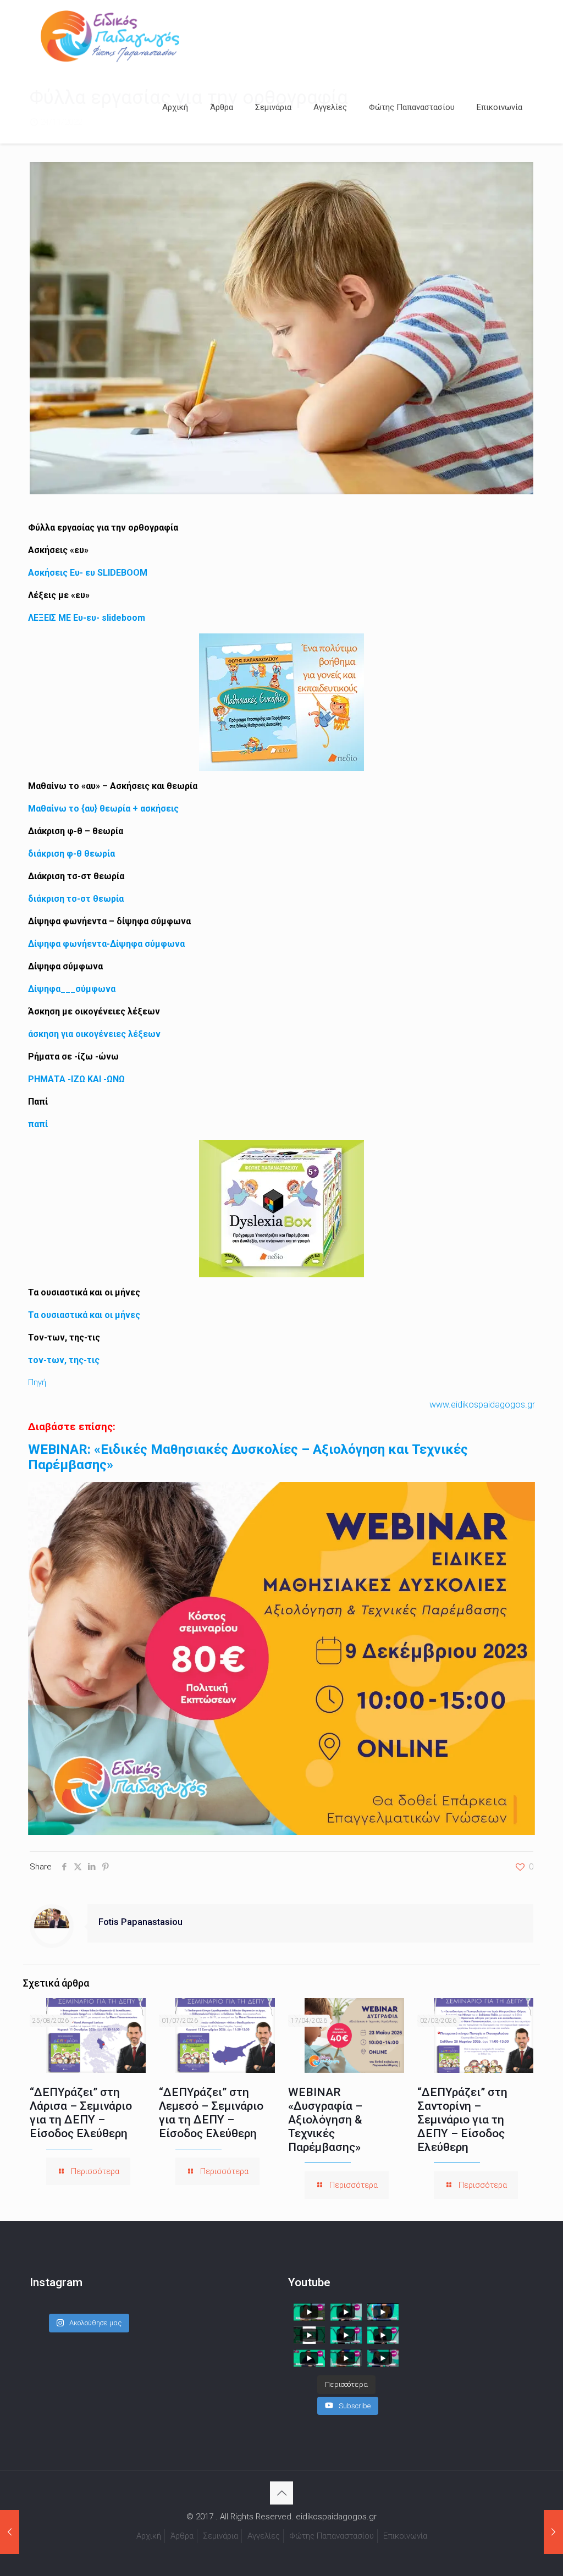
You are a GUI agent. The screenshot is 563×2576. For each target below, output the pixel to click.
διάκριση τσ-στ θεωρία (76, 899)
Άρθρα (182, 2536)
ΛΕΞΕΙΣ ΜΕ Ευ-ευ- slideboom (87, 618)
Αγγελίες (264, 2536)
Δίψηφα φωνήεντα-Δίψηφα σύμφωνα (106, 944)
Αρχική (149, 2536)
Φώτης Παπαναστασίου (332, 2536)
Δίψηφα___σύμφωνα (72, 989)
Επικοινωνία (405, 2536)
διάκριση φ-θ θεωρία (71, 854)
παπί (38, 1124)
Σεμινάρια (220, 2536)
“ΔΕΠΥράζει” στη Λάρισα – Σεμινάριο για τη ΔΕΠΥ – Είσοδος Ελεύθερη (81, 2113)
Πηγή (37, 1382)
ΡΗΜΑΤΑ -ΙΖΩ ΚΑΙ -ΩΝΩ (76, 1079)
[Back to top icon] (281, 2493)
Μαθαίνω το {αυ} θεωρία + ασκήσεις (103, 809)
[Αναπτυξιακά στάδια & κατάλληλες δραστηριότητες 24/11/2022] (553, 2532)
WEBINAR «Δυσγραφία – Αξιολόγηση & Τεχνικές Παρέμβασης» (325, 2120)
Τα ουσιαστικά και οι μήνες (84, 1315)
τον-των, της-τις (64, 1360)
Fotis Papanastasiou (140, 1922)
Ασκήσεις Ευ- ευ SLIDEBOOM (88, 573)
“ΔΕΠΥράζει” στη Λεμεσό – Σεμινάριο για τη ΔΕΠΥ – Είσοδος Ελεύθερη (211, 2113)
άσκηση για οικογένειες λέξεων (94, 1034)
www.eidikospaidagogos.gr (482, 1405)
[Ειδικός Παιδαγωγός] (110, 36)
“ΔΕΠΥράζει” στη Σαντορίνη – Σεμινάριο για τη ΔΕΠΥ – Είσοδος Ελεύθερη (462, 2120)
